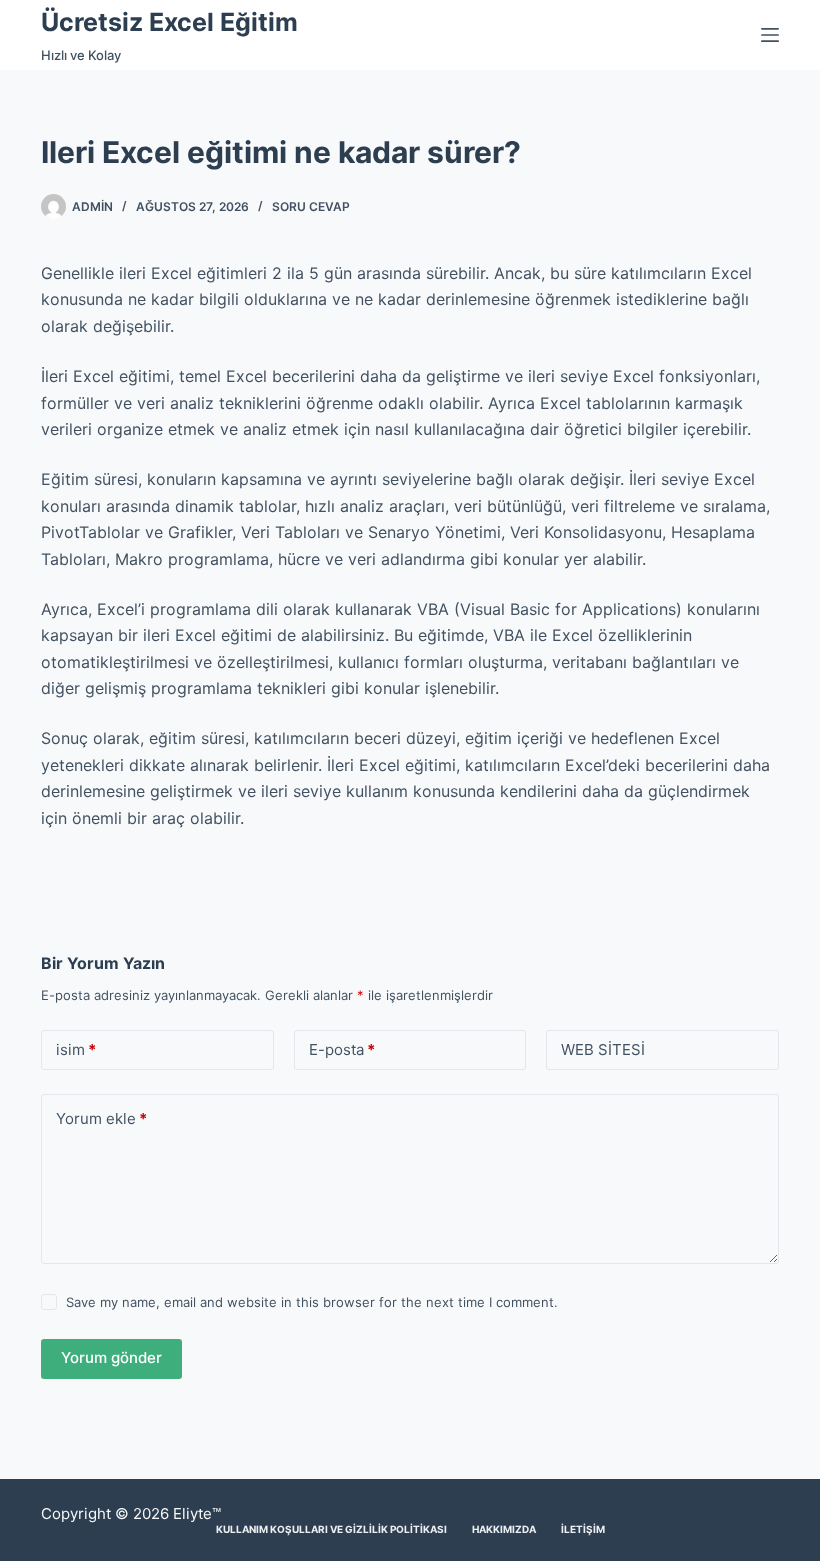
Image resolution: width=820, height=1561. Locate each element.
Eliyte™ (197, 1513)
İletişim (583, 1529)
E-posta (342, 1049)
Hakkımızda (504, 1529)
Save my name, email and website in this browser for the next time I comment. (312, 1302)
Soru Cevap (311, 206)
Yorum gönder (111, 1357)
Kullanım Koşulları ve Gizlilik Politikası (331, 1529)
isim (76, 1049)
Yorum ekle (101, 1118)
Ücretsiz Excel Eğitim (169, 22)
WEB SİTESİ (603, 1049)
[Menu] (770, 35)
